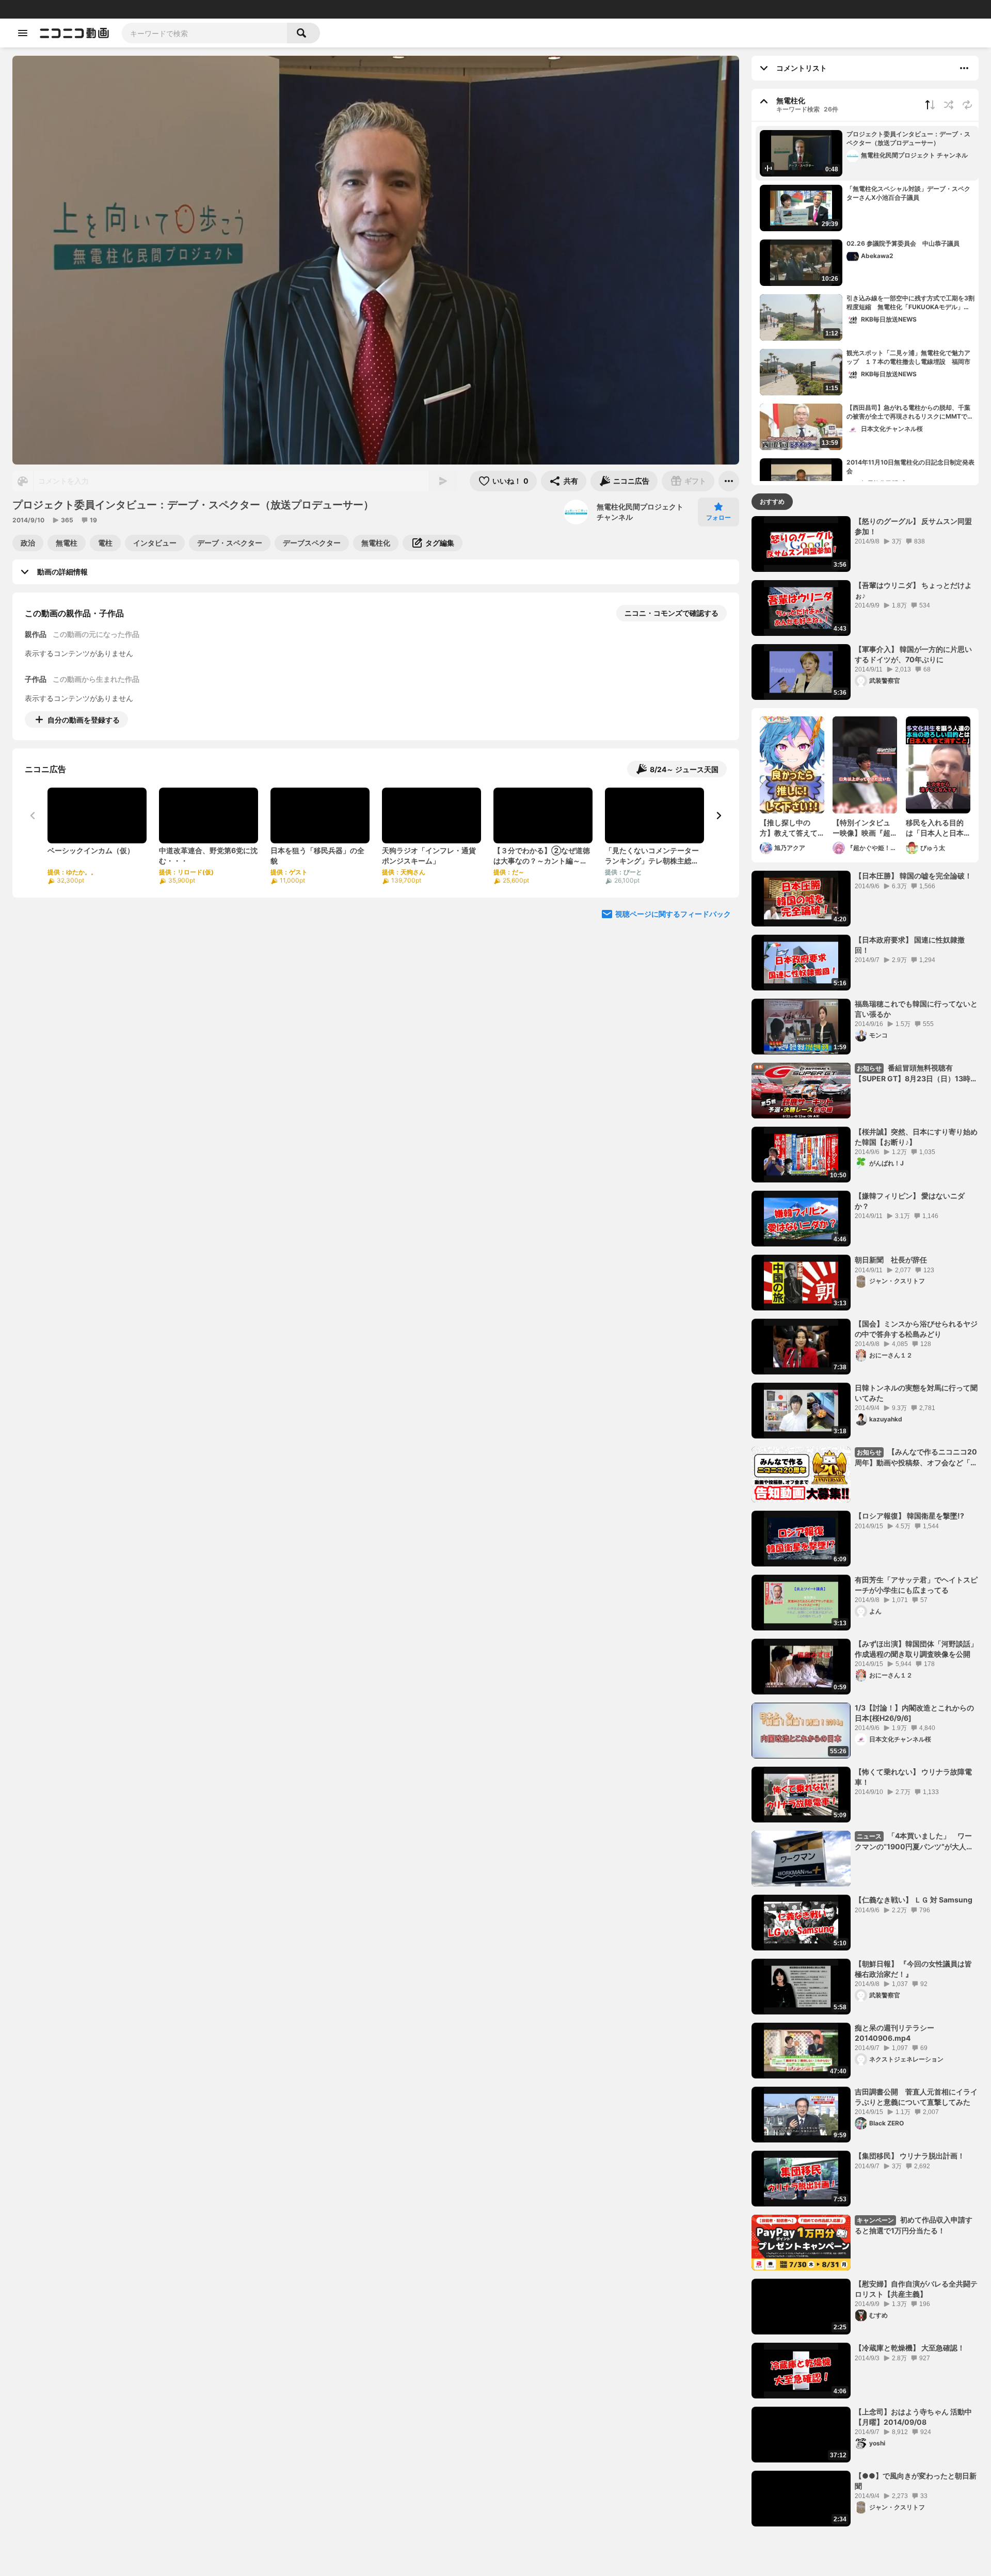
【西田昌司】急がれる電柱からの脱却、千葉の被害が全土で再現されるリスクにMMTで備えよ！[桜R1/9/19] (910, 412)
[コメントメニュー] (964, 68)
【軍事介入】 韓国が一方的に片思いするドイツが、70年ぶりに (913, 654)
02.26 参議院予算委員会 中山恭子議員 (903, 243)
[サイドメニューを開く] (23, 33)
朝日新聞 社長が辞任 (891, 1260)
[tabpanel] (865, 1521)
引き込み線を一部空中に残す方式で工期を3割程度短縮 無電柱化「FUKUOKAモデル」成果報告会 (910, 303)
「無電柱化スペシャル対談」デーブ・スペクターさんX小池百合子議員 (908, 193)
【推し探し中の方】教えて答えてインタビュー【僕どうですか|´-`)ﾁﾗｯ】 (790, 828)
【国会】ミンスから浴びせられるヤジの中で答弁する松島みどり (916, 1329)
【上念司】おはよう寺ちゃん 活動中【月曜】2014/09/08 (913, 2417)
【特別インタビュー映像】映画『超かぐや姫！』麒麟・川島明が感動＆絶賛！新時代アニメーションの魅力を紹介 (861, 828)
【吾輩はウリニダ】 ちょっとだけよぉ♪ (913, 590)
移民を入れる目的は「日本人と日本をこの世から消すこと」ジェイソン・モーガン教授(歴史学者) (935, 828)
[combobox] (204, 33)
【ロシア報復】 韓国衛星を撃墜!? (909, 1516)
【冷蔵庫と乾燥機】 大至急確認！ (910, 2348)
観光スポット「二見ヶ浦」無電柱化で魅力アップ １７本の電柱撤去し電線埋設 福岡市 (908, 357)
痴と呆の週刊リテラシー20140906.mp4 (894, 2033)
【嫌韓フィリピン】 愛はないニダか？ (910, 1201)
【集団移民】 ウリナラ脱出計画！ (910, 2156)
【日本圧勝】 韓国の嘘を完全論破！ (913, 876)
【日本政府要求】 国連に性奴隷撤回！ (910, 945)
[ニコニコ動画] (74, 33)
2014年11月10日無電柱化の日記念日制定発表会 (910, 467)
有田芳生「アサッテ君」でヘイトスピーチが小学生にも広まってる (916, 1585)
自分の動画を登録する (84, 720)
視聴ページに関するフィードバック (673, 914)
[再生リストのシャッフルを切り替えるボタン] (949, 105)
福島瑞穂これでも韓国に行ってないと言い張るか (916, 1009)
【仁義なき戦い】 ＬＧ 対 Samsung (914, 1900)
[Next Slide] (718, 815)
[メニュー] (729, 481)
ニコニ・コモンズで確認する (672, 613)
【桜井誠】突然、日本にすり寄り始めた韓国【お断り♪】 (916, 1137)
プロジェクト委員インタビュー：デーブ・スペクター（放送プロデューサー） (908, 138)
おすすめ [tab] (772, 501)
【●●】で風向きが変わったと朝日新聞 (916, 2481)
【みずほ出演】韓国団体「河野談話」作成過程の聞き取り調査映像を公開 (916, 1649)
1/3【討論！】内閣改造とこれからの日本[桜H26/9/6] (914, 1713)
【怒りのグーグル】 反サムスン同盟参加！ (913, 526)
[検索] (303, 33)
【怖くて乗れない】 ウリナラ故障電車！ (913, 1777)
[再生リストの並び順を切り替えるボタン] (930, 105)
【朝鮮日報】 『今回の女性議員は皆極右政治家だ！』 (913, 1969)
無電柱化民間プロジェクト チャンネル (640, 512)
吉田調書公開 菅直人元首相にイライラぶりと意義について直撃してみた (916, 2097)
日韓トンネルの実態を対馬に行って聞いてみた (916, 1393)
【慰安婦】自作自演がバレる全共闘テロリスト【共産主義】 (916, 2289)
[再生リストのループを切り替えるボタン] (967, 105)
